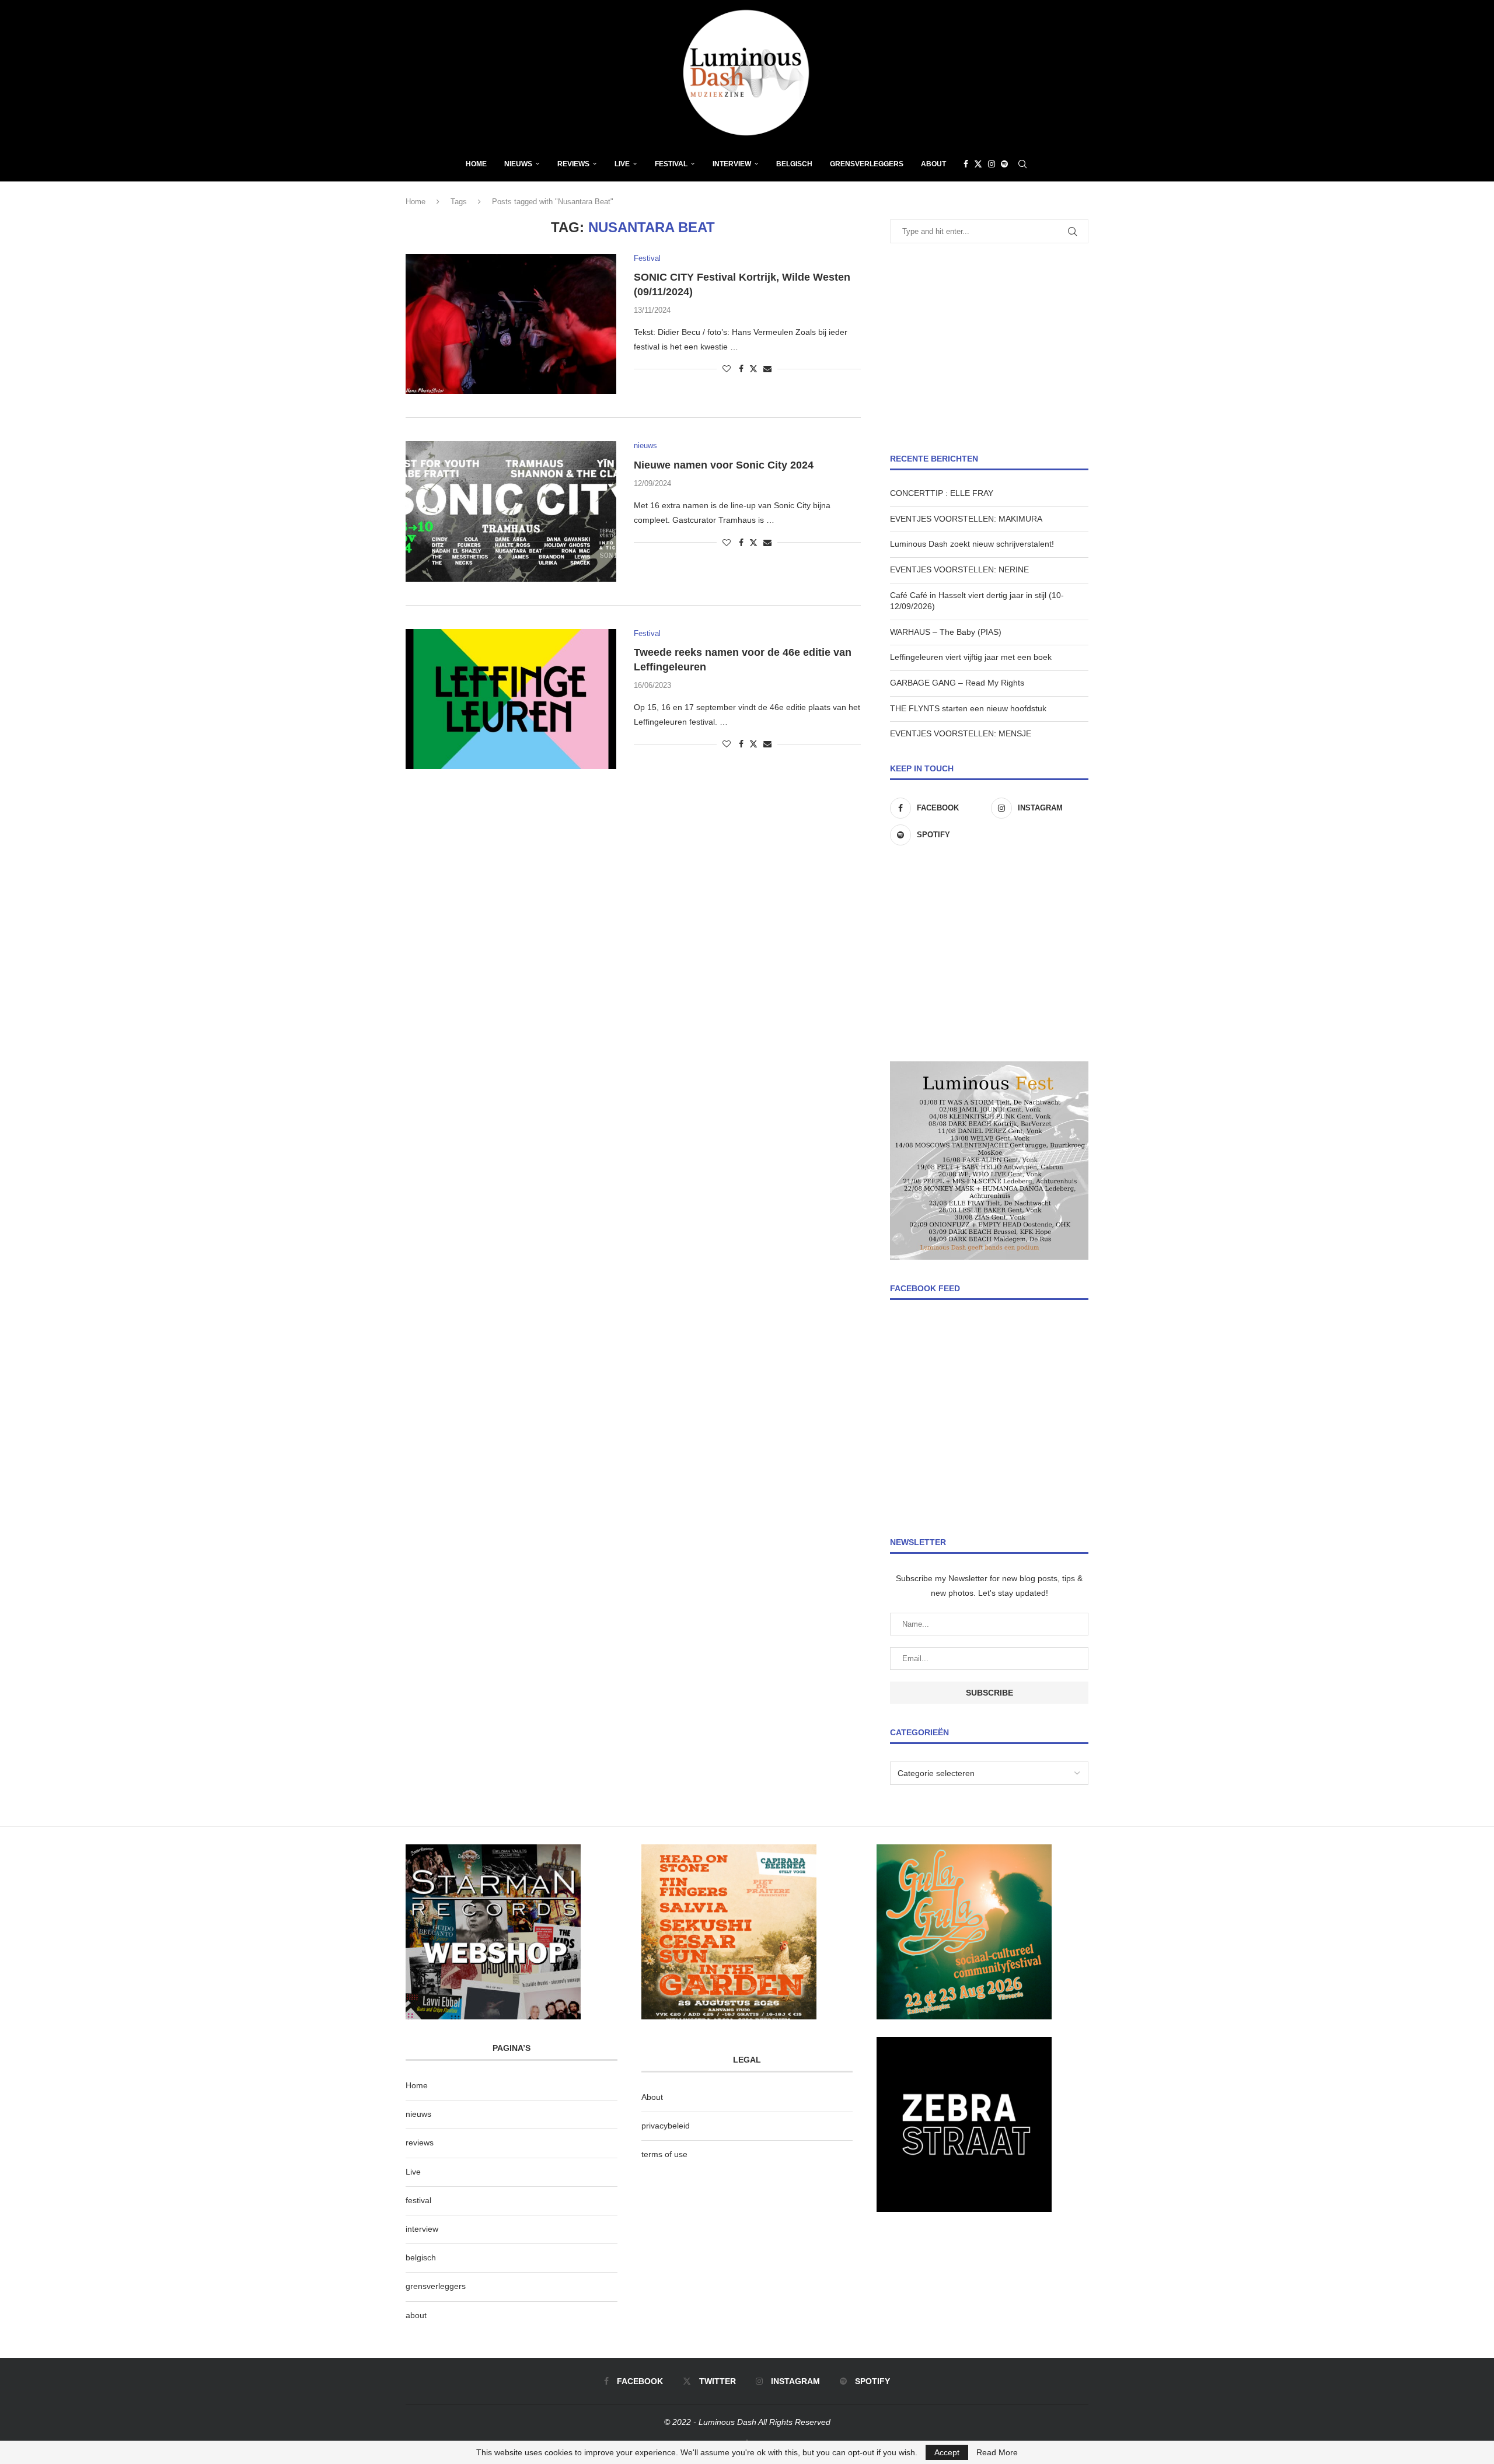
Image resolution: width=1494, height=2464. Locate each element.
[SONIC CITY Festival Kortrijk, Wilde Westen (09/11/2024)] (511, 324)
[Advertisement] (989, 348)
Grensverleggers (867, 164)
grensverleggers (436, 2286)
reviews (420, 2143)
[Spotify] (1004, 164)
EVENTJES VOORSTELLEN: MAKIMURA (966, 519)
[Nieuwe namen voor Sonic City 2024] (511, 511)
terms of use (664, 2154)
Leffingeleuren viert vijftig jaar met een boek (971, 657)
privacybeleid (666, 2126)
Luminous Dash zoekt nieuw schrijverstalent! (972, 544)
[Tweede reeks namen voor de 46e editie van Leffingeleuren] (511, 699)
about (416, 2315)
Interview (732, 164)
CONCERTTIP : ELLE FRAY (942, 493)
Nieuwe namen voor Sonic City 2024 (724, 465)
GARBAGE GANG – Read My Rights (957, 683)
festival (418, 2200)
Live (622, 164)
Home (476, 164)
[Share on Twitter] (753, 368)
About (933, 164)
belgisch (421, 2257)
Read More (997, 2452)
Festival (671, 164)
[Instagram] (992, 164)
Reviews (573, 164)
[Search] (1022, 164)
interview (422, 2229)
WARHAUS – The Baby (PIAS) (946, 632)
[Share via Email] (767, 369)
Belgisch (794, 164)
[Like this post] (727, 369)
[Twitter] (978, 164)
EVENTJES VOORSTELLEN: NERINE (959, 569)
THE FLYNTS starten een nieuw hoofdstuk (968, 708)
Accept (947, 2452)
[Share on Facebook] (741, 369)
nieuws (518, 164)
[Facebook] (966, 164)
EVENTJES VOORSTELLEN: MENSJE (961, 733)
